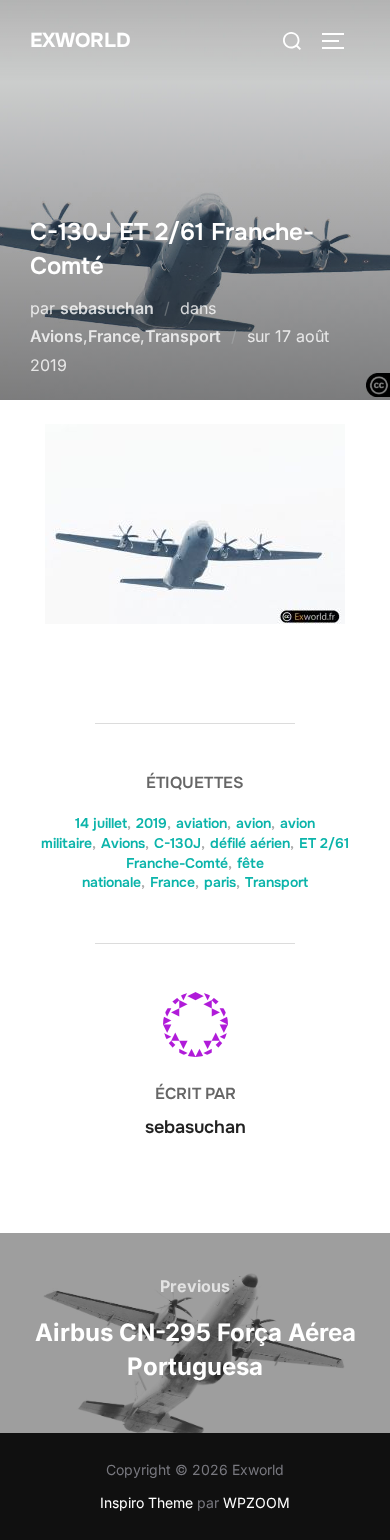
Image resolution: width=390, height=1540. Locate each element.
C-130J (177, 843)
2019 (151, 823)
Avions (56, 336)
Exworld (80, 40)
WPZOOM (256, 1502)
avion (253, 823)
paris (220, 882)
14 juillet (101, 823)
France (114, 336)
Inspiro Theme (146, 1502)
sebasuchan (107, 308)
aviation (201, 823)
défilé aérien (250, 843)
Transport (183, 336)
